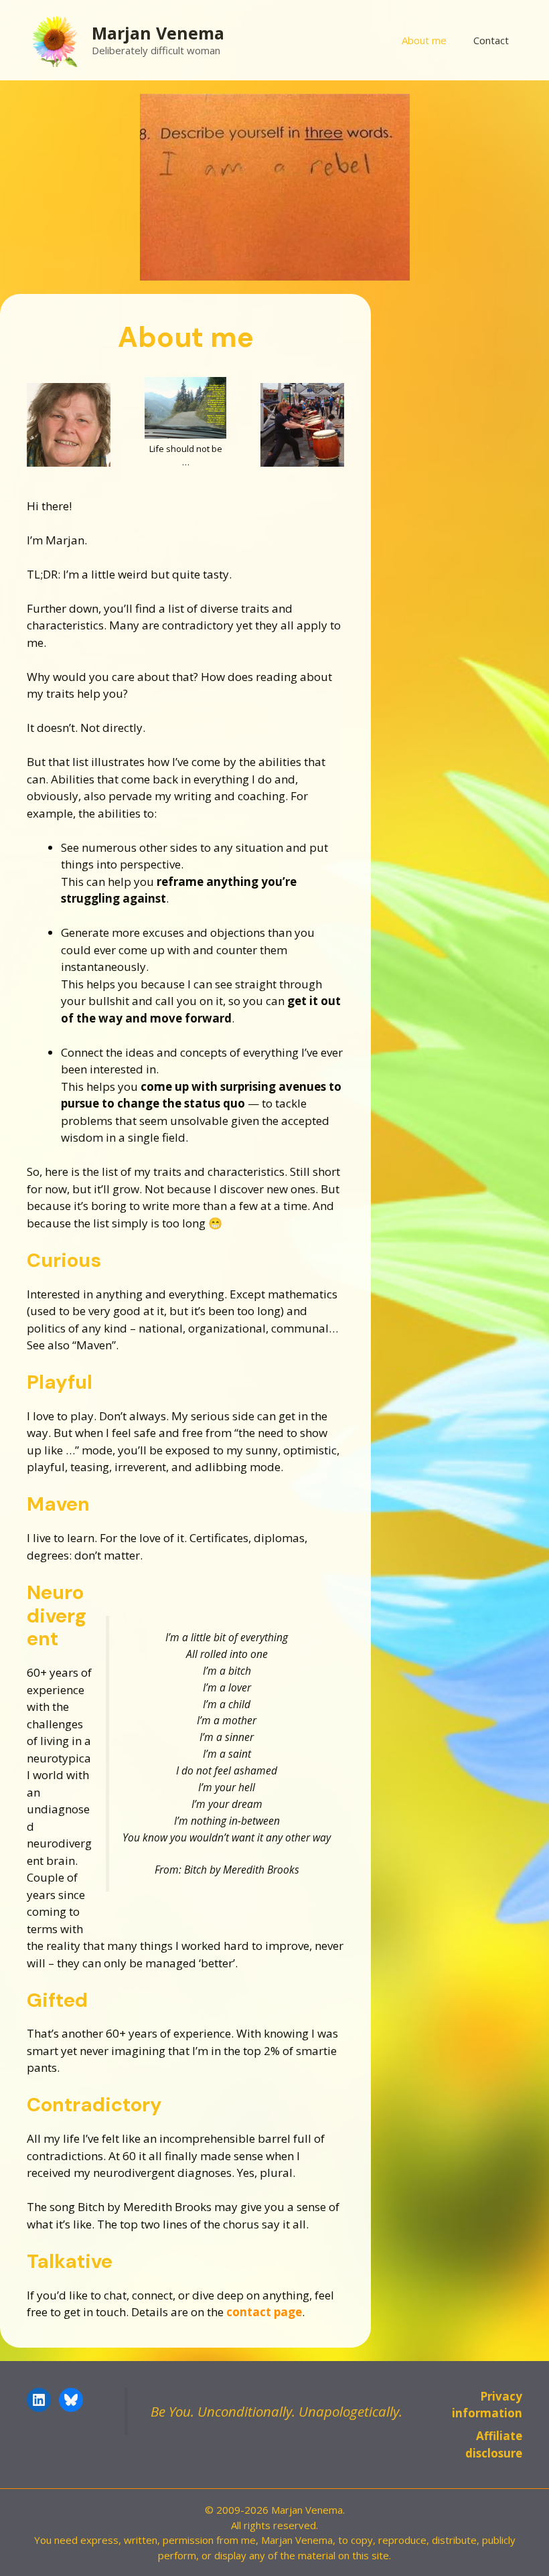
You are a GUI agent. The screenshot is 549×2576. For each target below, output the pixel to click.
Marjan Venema (158, 33)
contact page (264, 2312)
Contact (491, 40)
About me (424, 40)
